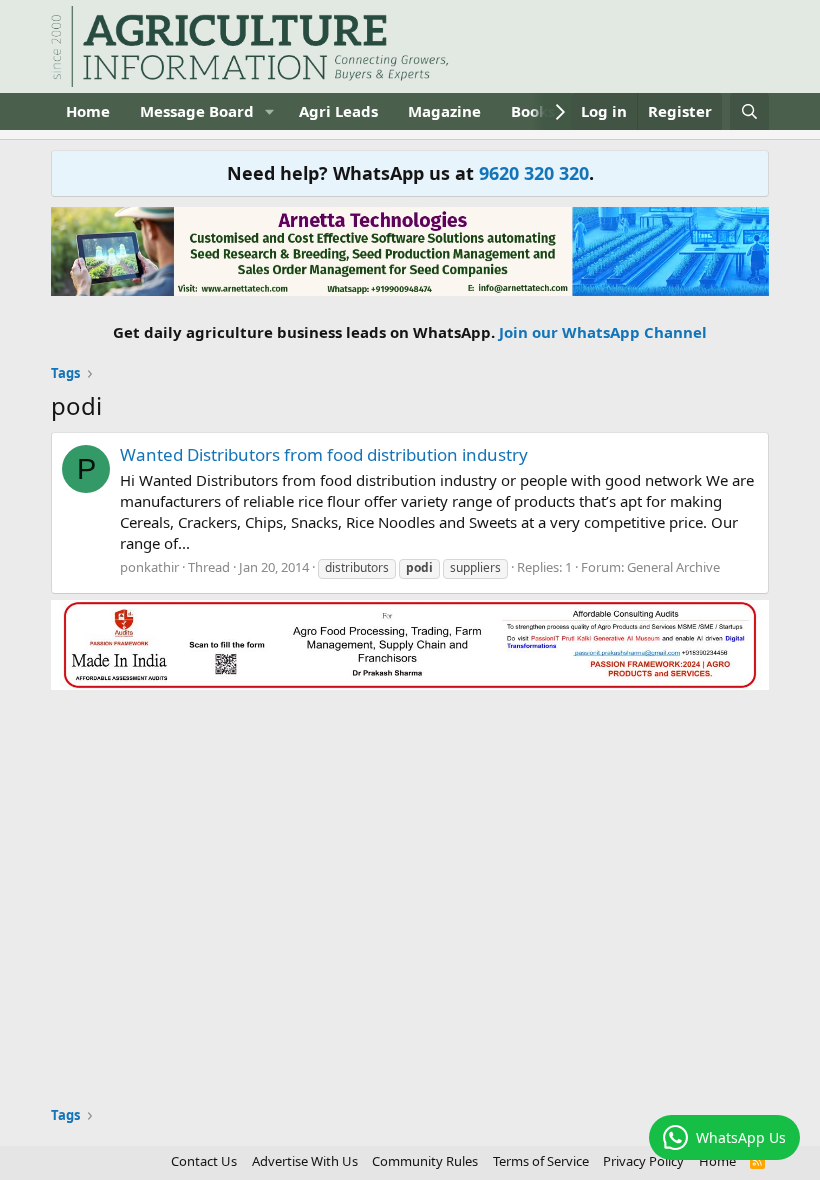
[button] (270, 111)
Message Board (197, 111)
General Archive (673, 567)
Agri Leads (338, 111)
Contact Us (204, 1161)
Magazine (444, 111)
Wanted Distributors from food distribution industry (324, 454)
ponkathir (149, 567)
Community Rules (425, 1161)
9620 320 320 (534, 173)
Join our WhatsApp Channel (603, 332)
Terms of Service (541, 1161)
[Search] (749, 111)
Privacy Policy (643, 1161)
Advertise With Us (305, 1161)
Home (88, 111)
